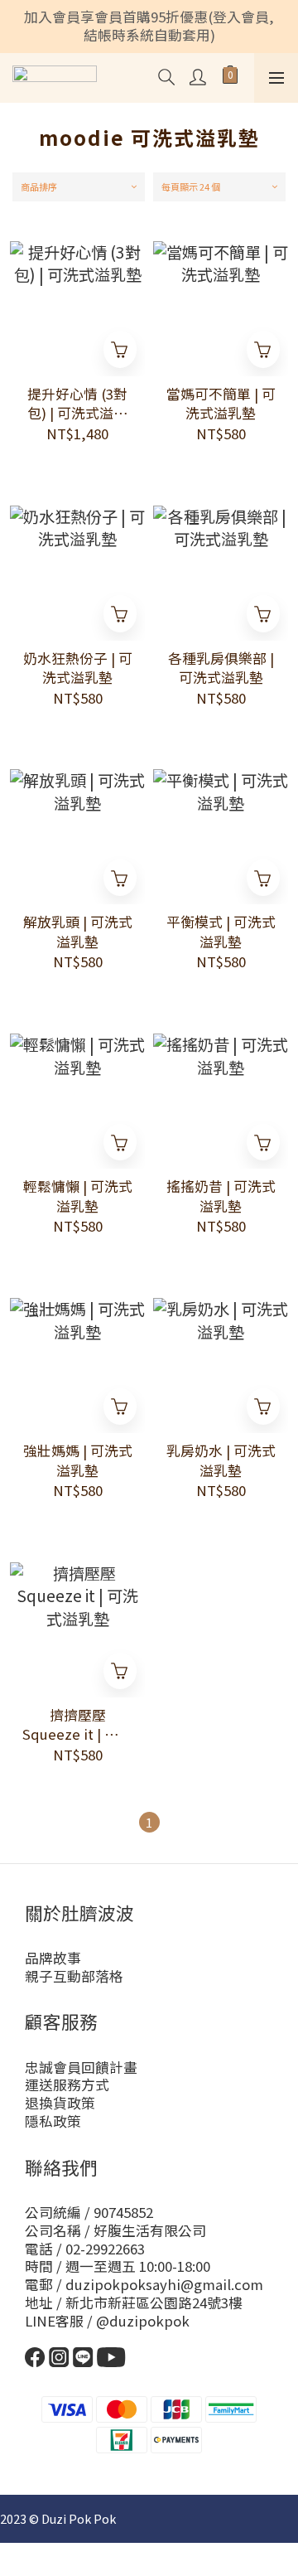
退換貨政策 (60, 2103)
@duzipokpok (143, 2321)
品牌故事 (53, 1958)
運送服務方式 (67, 2085)
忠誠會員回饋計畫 (81, 2067)
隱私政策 (53, 2121)
